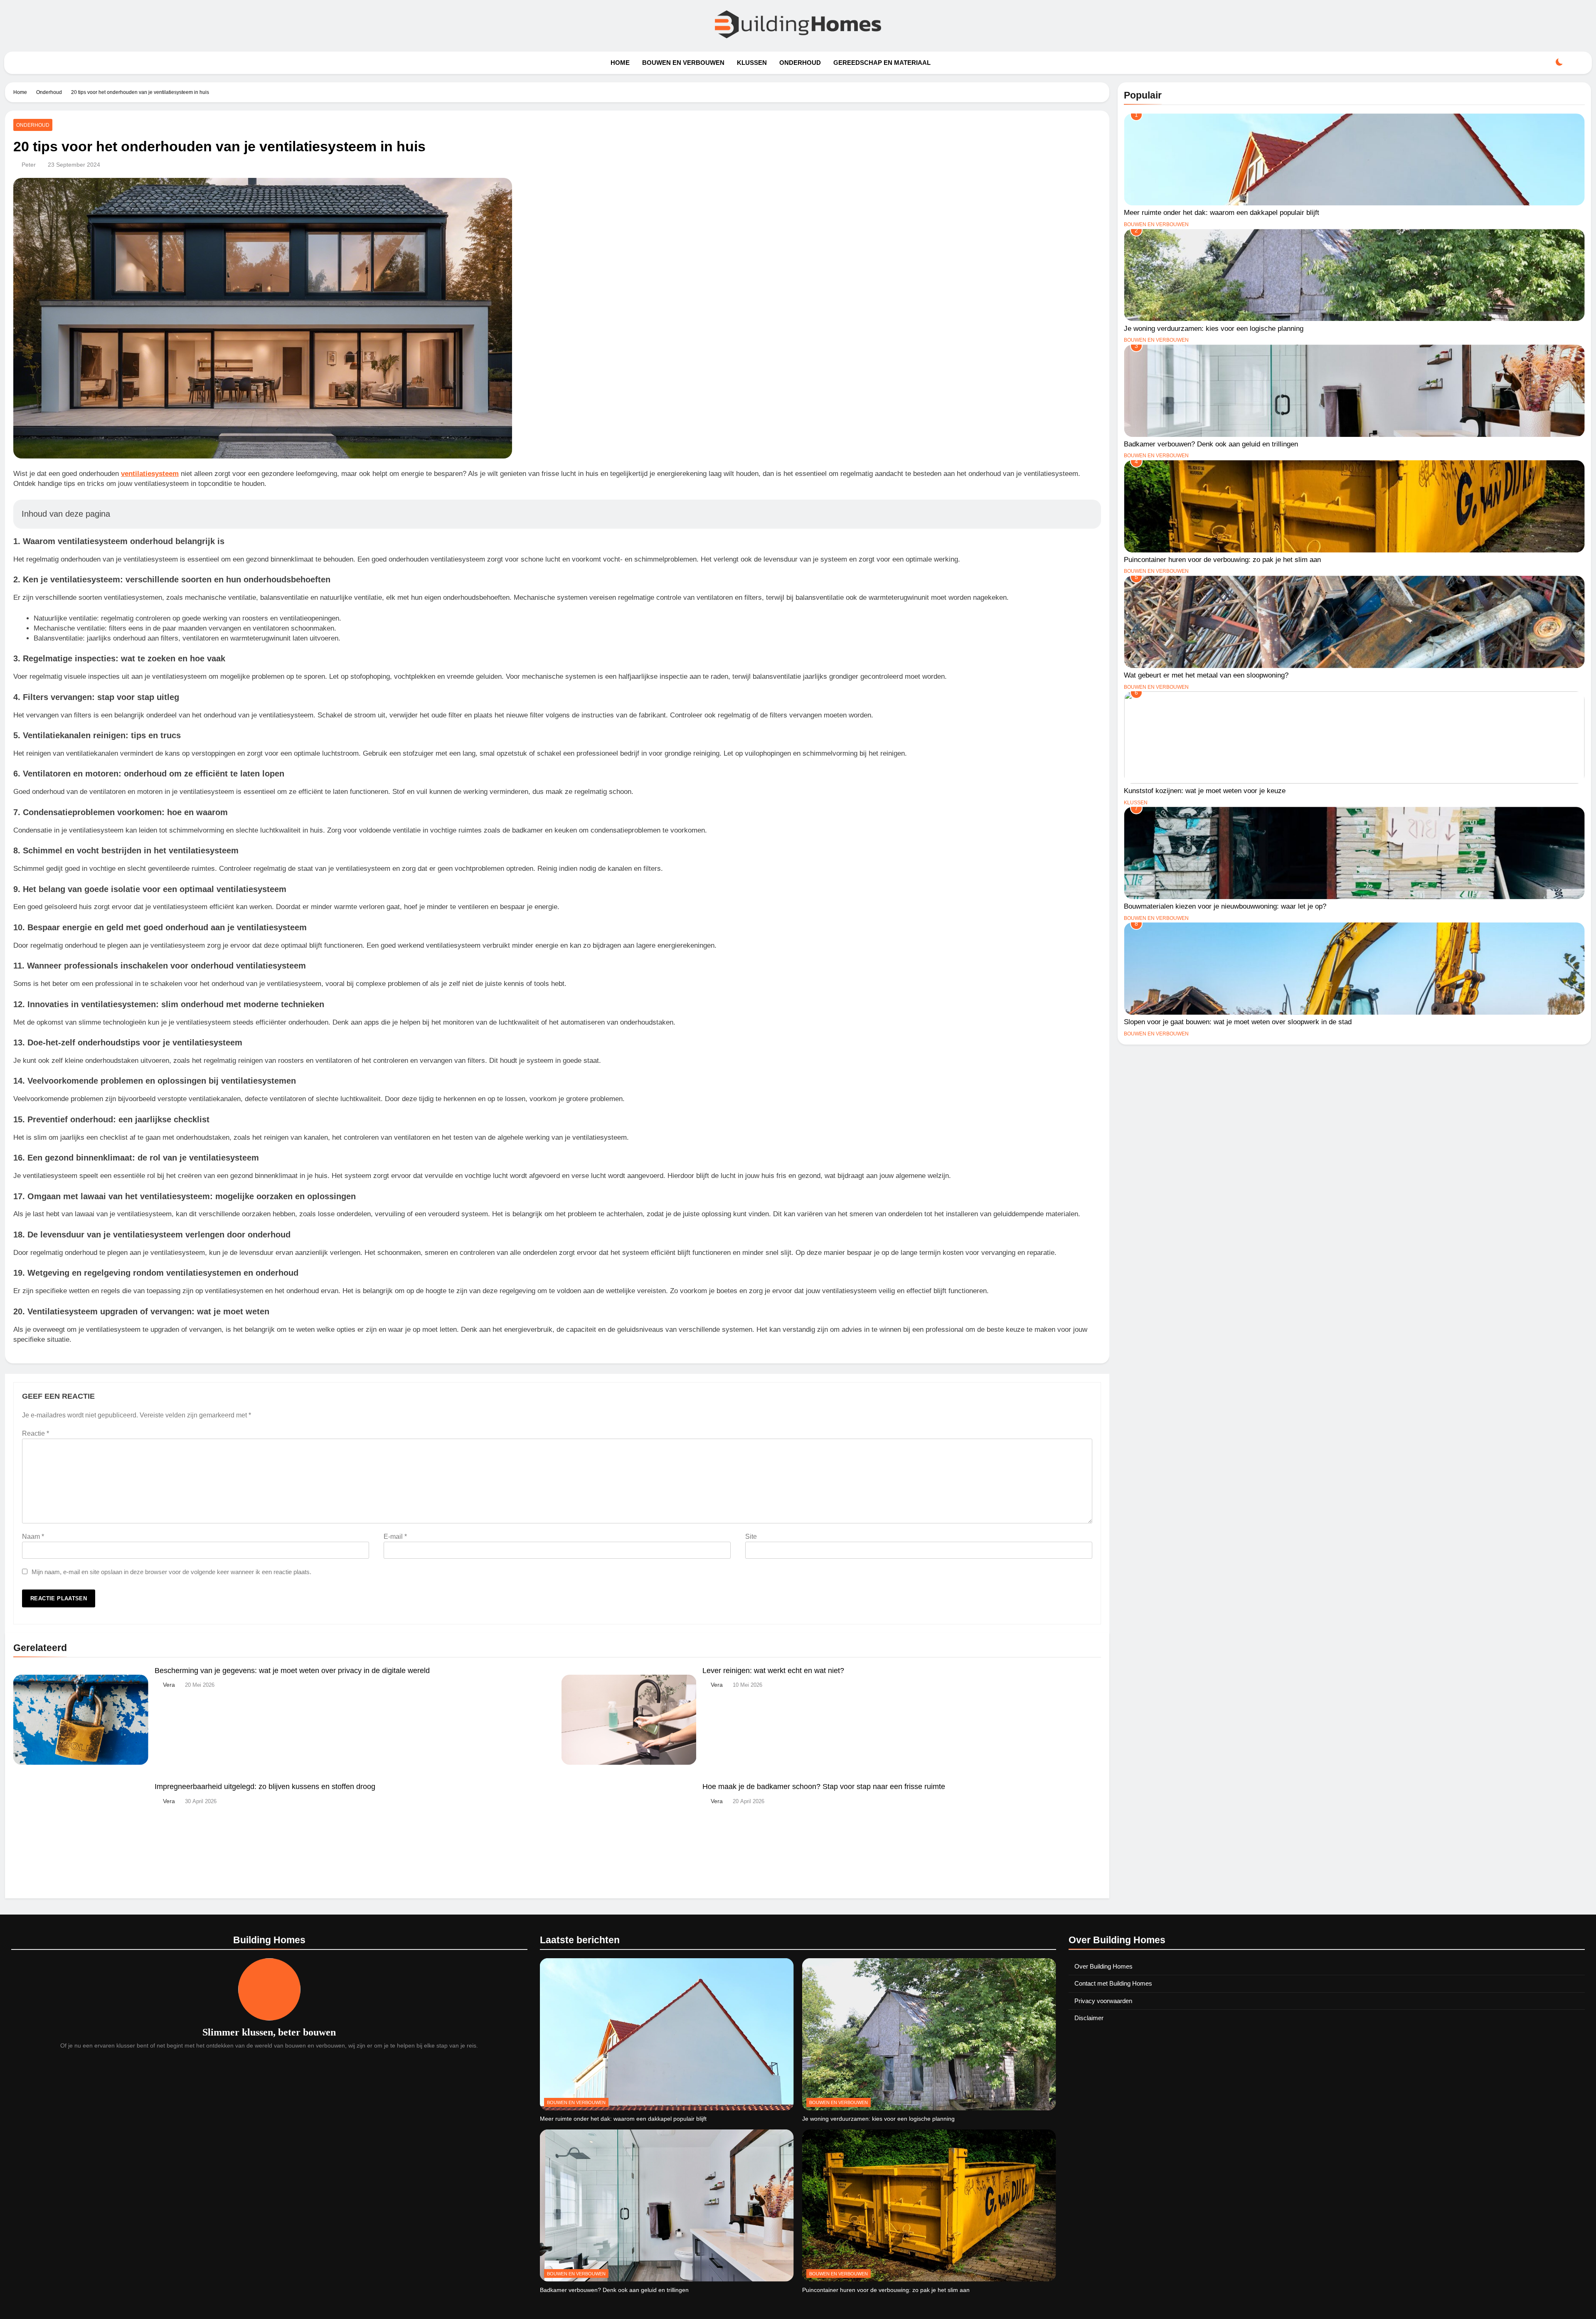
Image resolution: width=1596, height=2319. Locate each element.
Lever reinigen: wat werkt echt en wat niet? (773, 1671)
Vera (169, 1685)
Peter (29, 165)
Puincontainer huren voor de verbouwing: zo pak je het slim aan (1222, 559)
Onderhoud (800, 63)
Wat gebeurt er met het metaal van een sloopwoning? (1206, 675)
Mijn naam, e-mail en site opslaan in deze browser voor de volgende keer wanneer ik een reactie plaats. (171, 1572)
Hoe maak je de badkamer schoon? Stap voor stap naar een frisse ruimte (824, 1787)
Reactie (36, 1433)
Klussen (752, 63)
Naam (33, 1537)
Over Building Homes (1103, 1966)
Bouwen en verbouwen (683, 63)
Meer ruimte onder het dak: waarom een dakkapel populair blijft (1222, 212)
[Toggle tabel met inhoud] (1085, 514)
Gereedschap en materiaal (882, 63)
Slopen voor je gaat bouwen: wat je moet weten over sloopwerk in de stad (1238, 1022)
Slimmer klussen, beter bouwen (269, 2032)
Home (620, 63)
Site (751, 1537)
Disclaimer (1089, 2018)
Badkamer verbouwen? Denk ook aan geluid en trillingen (1211, 444)
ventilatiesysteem (150, 474)
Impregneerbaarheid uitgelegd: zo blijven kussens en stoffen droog (265, 1787)
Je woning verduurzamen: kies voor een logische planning (1214, 328)
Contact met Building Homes (1113, 1983)
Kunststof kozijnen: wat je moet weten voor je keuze (1205, 791)
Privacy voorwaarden (1103, 2001)
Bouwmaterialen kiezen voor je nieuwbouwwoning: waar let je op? (1225, 906)
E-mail (395, 1537)
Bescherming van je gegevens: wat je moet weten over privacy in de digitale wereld (292, 1671)
